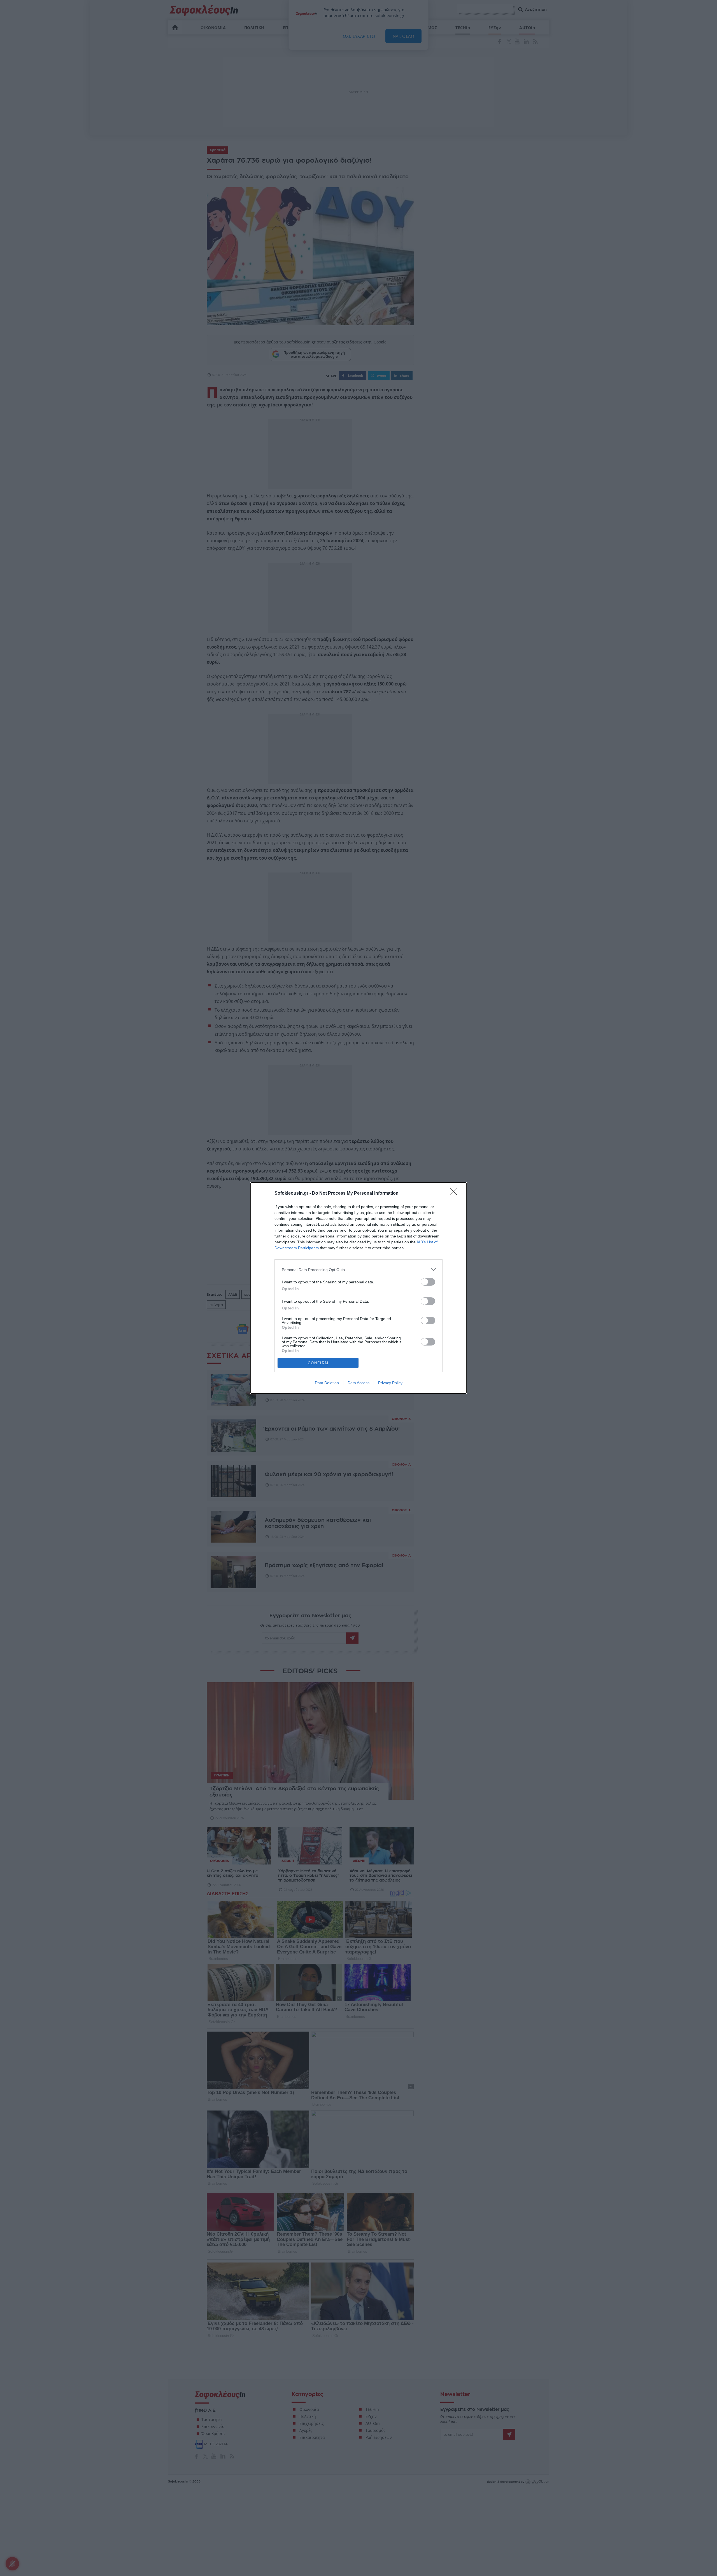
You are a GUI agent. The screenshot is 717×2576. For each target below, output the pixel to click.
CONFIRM (318, 1363)
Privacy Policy (390, 1383)
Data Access (358, 1383)
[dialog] (358, 1288)
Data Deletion (327, 1383)
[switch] (428, 1282)
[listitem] (358, 1270)
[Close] (455, 1194)
